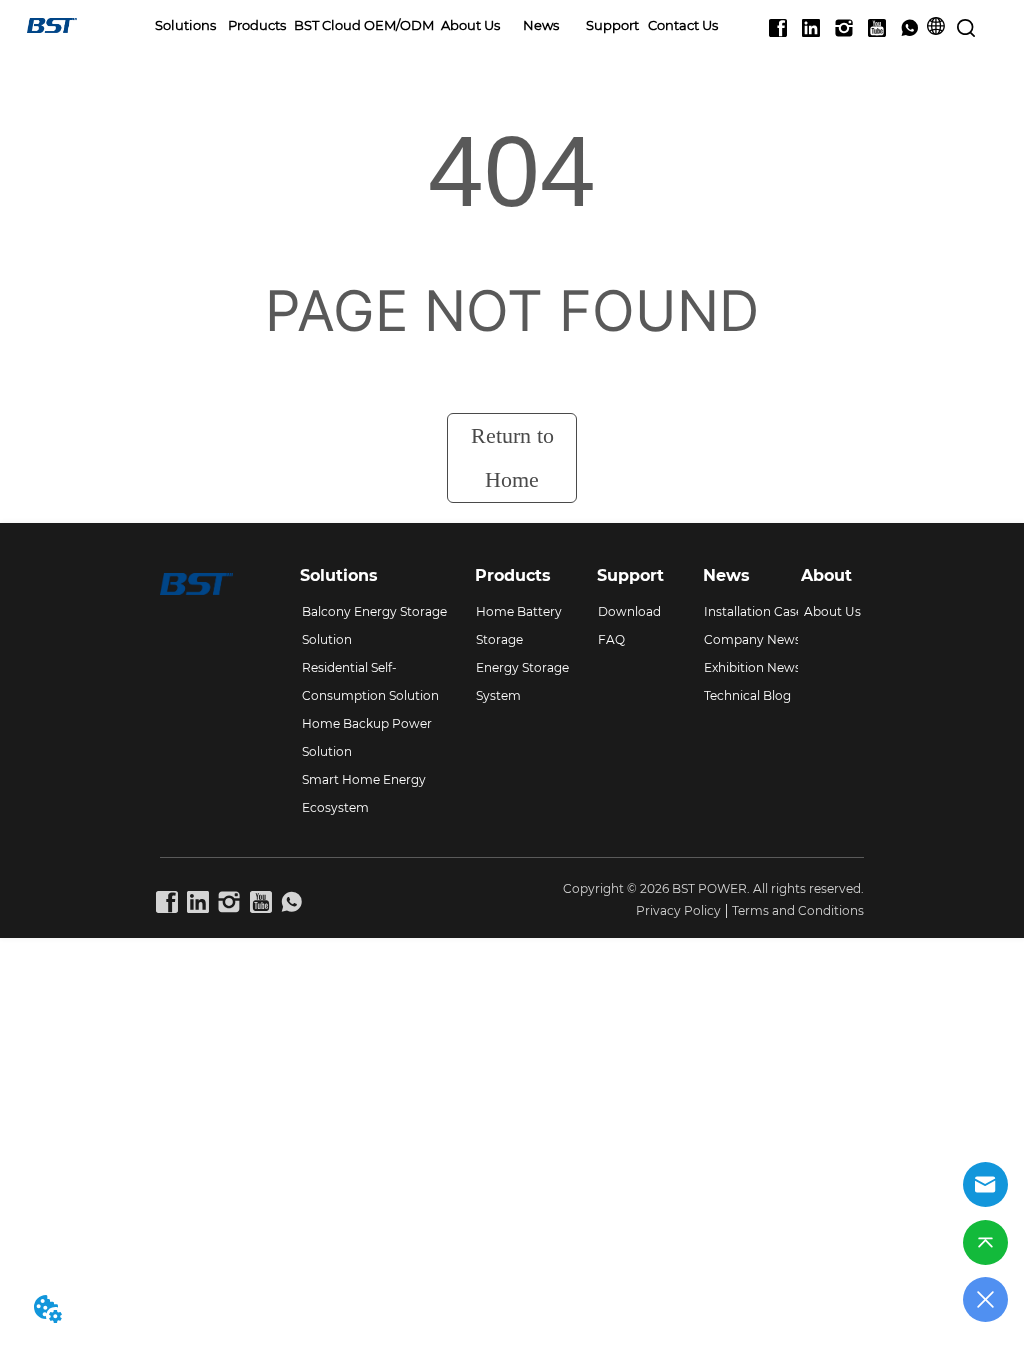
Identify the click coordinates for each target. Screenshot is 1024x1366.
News (541, 25)
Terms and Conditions (798, 910)
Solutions (185, 25)
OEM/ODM (399, 25)
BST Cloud (327, 25)
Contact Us (683, 25)
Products (257, 25)
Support (612, 25)
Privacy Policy (678, 910)
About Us (470, 25)
